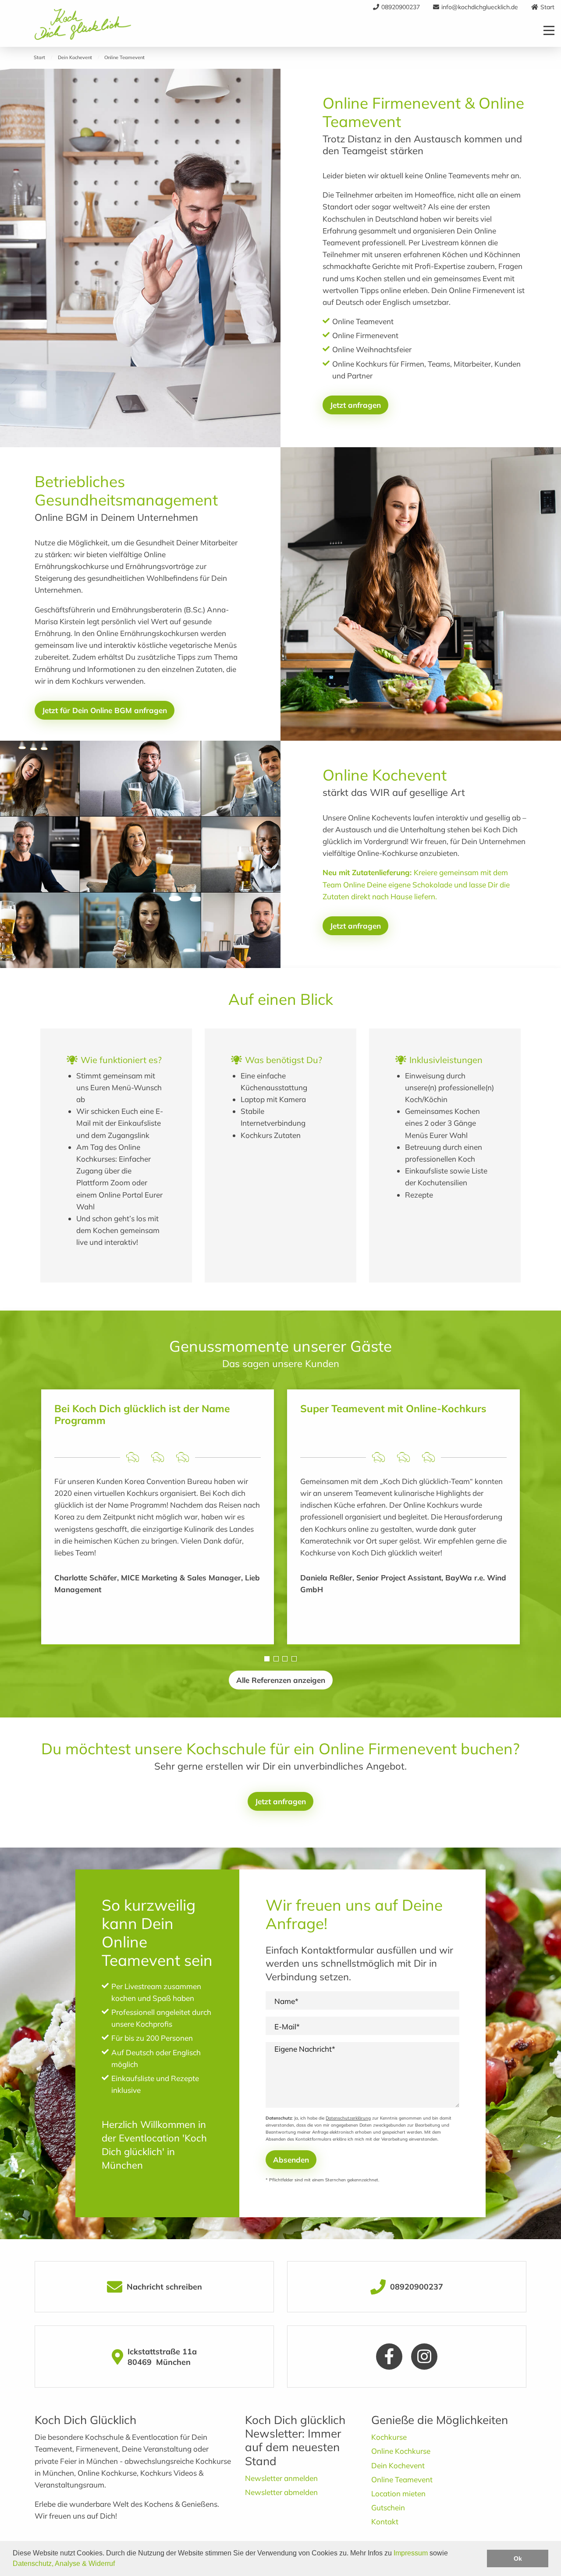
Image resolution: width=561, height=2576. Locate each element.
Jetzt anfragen (355, 405)
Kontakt (385, 2521)
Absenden (291, 2160)
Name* (286, 2001)
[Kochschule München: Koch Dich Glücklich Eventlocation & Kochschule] (83, 30)
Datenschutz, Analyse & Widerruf (64, 2564)
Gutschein (388, 2507)
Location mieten (398, 2493)
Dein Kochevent (398, 2465)
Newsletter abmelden (281, 2492)
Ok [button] (518, 2558)
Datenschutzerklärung (348, 2118)
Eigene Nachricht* (305, 2049)
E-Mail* (287, 2027)
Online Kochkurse (401, 2451)
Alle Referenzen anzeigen (281, 1680)
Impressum (411, 2553)
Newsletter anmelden (281, 2478)
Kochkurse (389, 2437)
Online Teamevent (402, 2479)
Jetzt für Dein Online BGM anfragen (105, 710)
